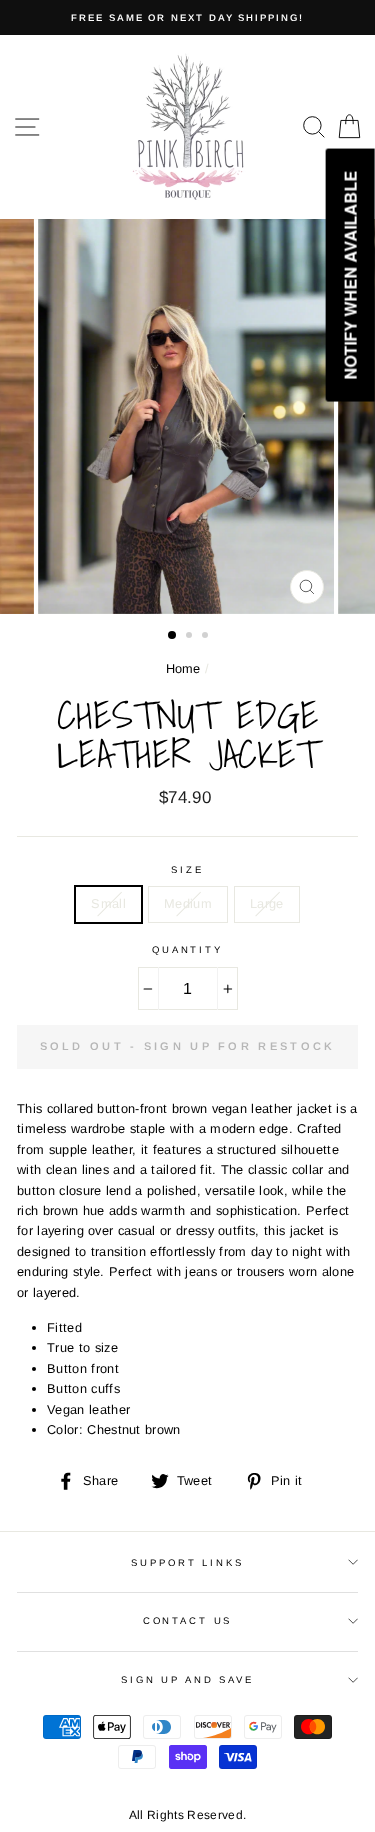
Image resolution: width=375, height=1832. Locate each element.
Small (108, 903)
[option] (187, 17)
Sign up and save (187, 1679)
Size (187, 869)
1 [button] (173, 636)
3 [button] (207, 637)
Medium (188, 903)
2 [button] (191, 637)
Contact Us (188, 1620)
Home (183, 668)
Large (267, 903)
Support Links (187, 1562)
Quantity (187, 949)
